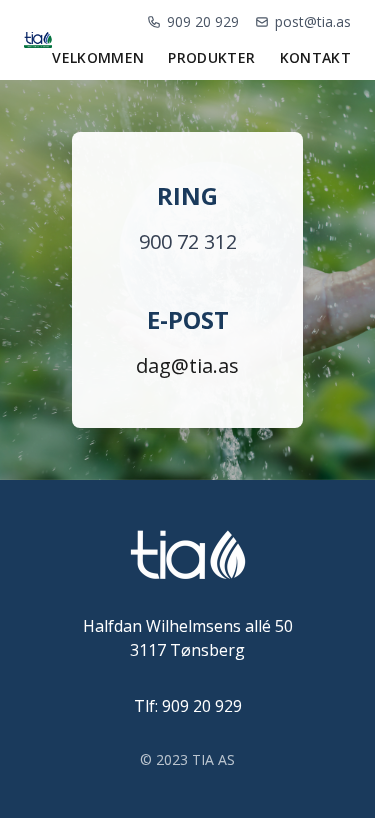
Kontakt (315, 57)
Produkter (211, 57)
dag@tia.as (187, 365)
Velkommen (98, 57)
